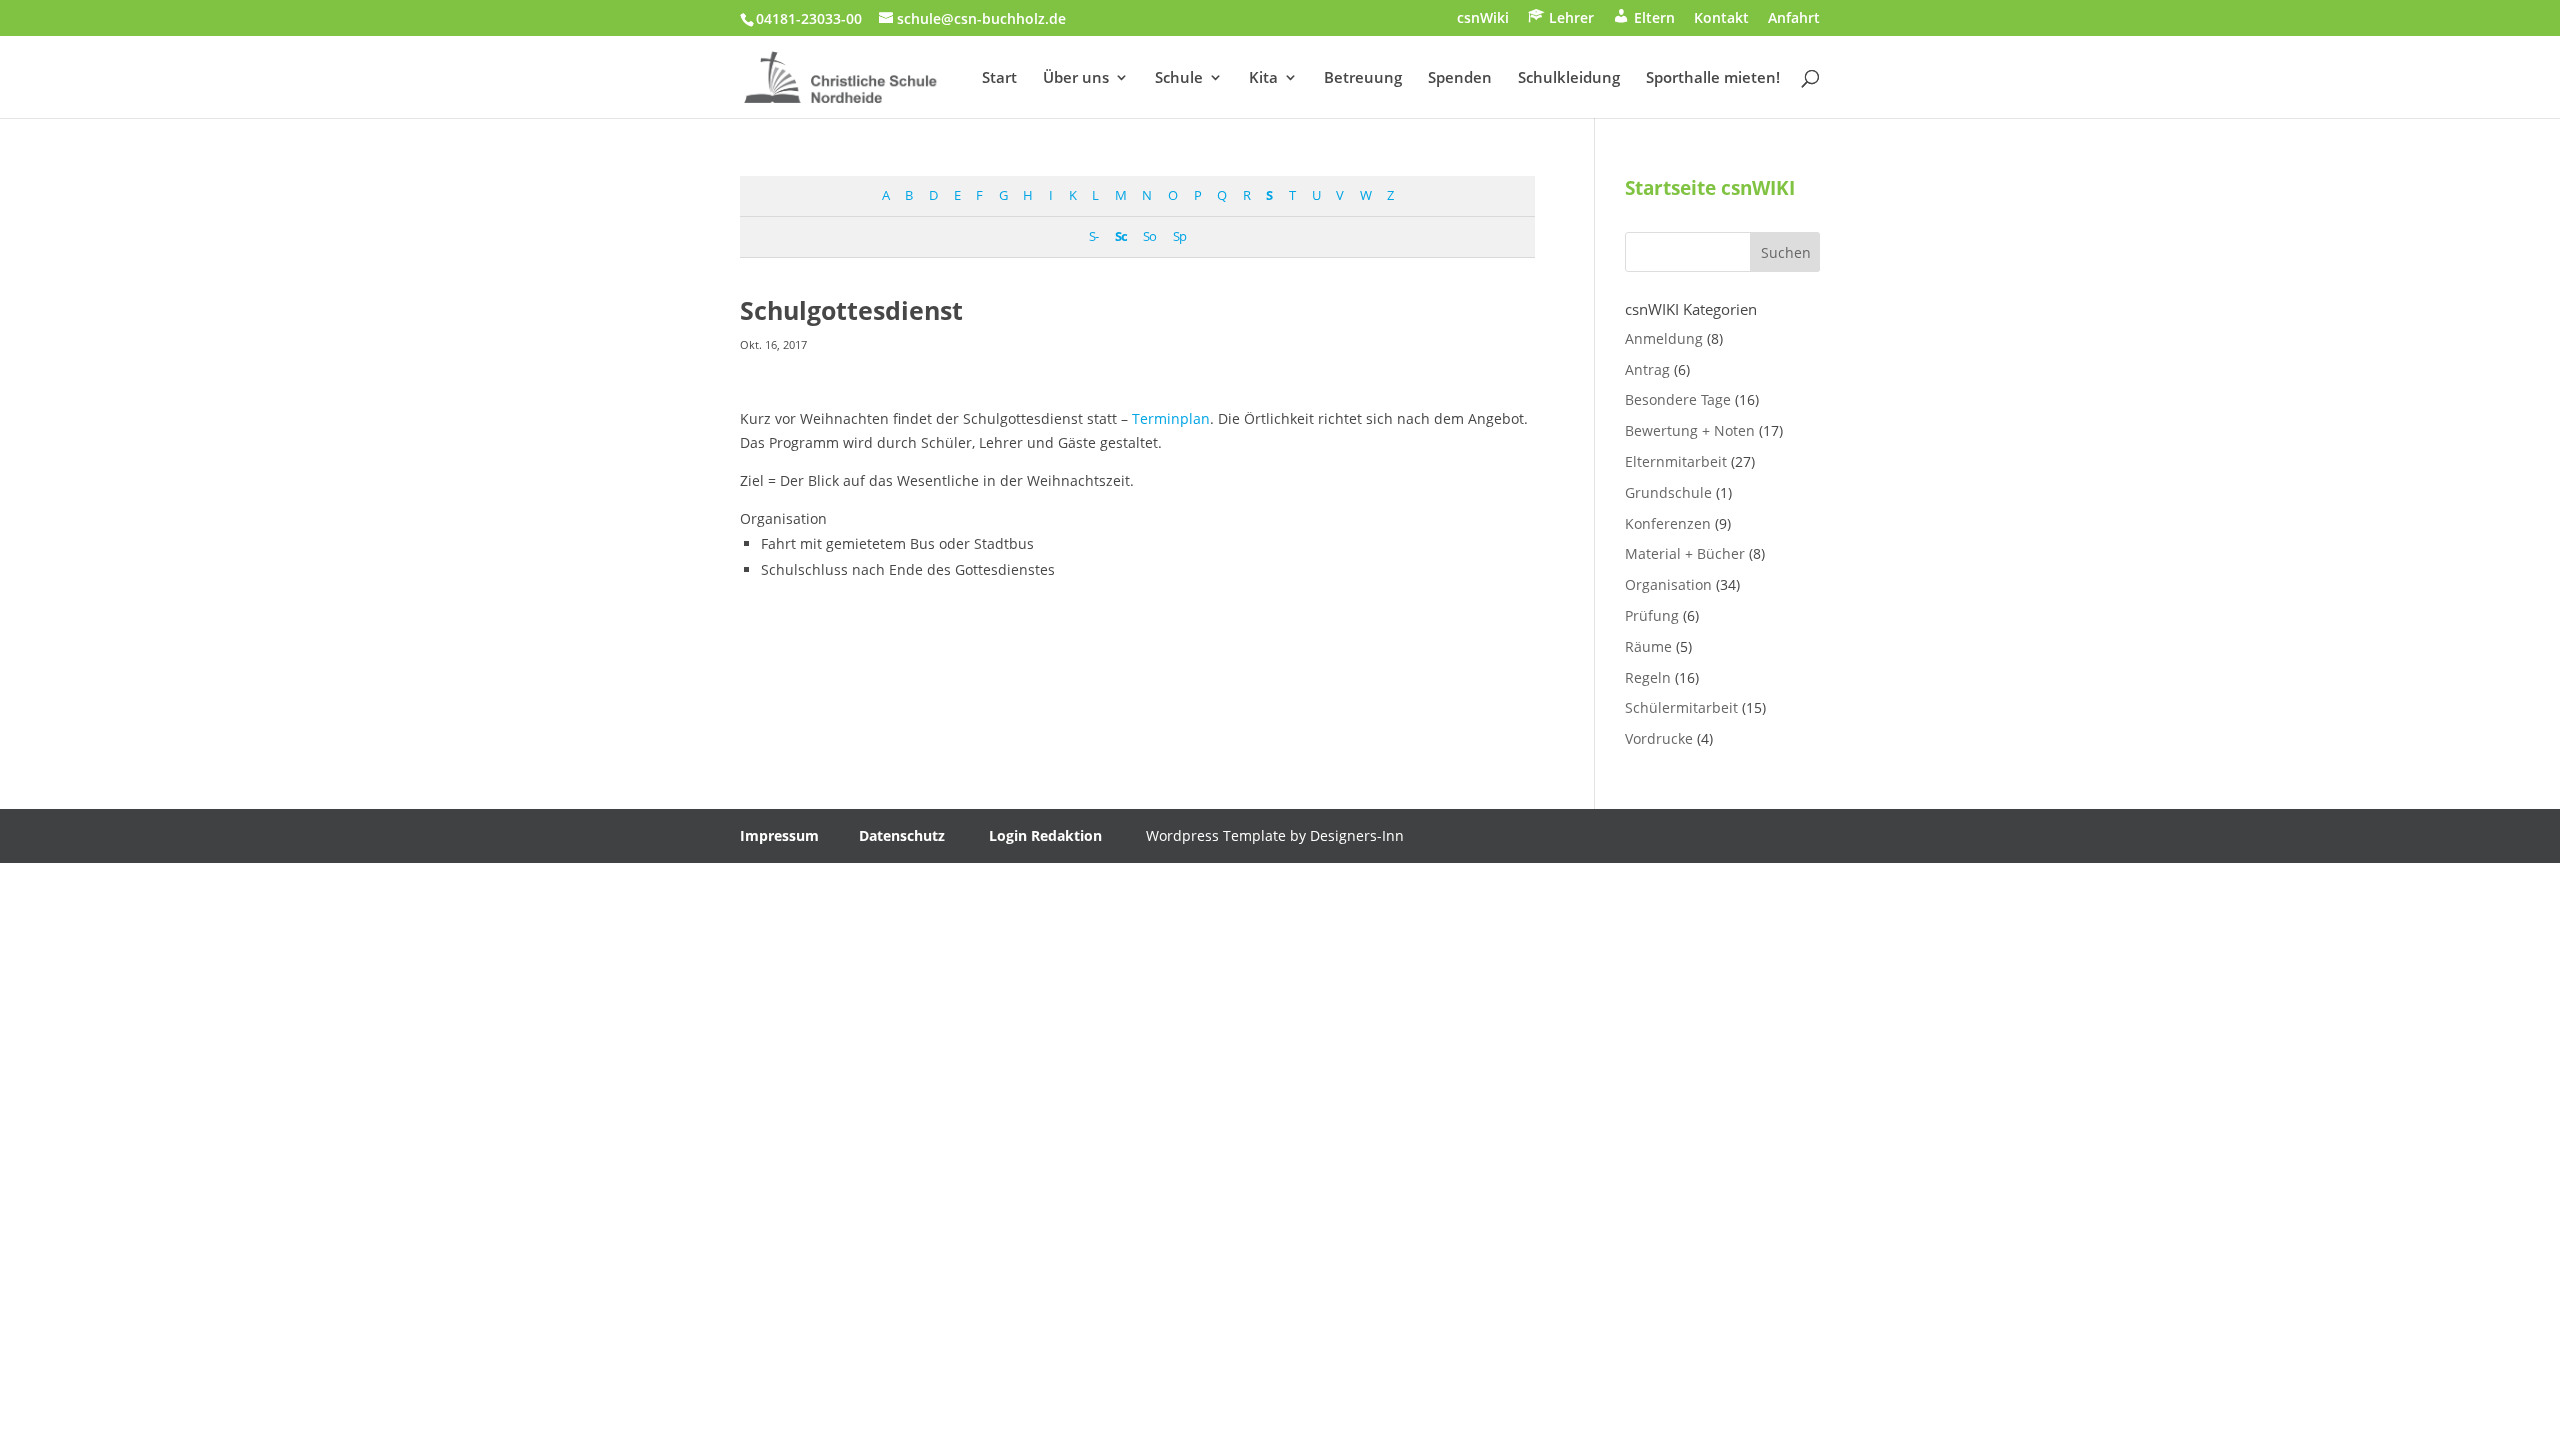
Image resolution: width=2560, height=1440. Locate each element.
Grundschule (1668, 492)
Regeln (1648, 677)
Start (999, 78)
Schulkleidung (1569, 78)
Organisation (1668, 584)
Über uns (1076, 78)
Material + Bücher (1685, 553)
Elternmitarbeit (1676, 461)
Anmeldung (1664, 338)
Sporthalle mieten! (1713, 78)
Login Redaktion (1045, 835)
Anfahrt (1794, 19)
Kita (1263, 78)
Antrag (1647, 369)
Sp (1179, 236)
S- (1093, 236)
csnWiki (1483, 19)
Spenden (1460, 78)
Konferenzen (1668, 523)
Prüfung (1652, 615)
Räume (1648, 646)
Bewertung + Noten (1690, 430)
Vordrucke (1659, 738)
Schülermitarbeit (1681, 707)
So (1149, 236)
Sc (1121, 236)
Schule (1179, 78)
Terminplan (1171, 418)
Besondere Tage (1678, 399)
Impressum (779, 835)
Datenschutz (902, 835)
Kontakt (1721, 19)
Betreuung (1363, 78)
